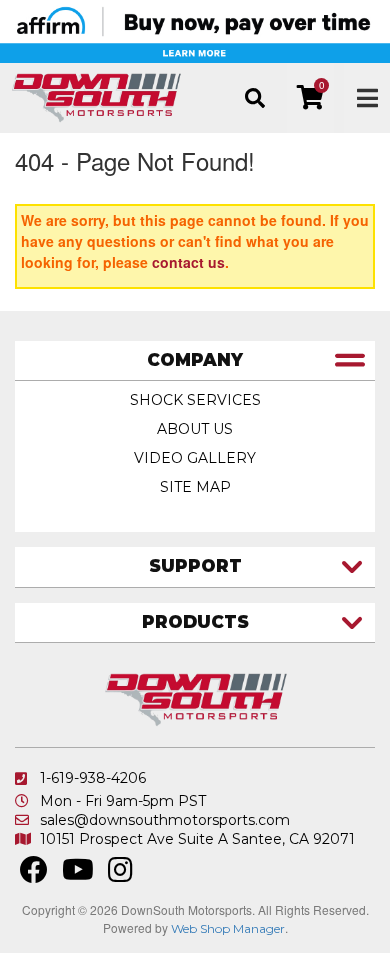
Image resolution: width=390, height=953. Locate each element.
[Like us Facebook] (34, 875)
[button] (254, 98)
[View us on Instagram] (120, 875)
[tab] (195, 361)
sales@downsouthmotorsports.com (165, 820)
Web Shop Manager (228, 928)
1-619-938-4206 (93, 778)
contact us (188, 262)
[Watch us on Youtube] (78, 875)
